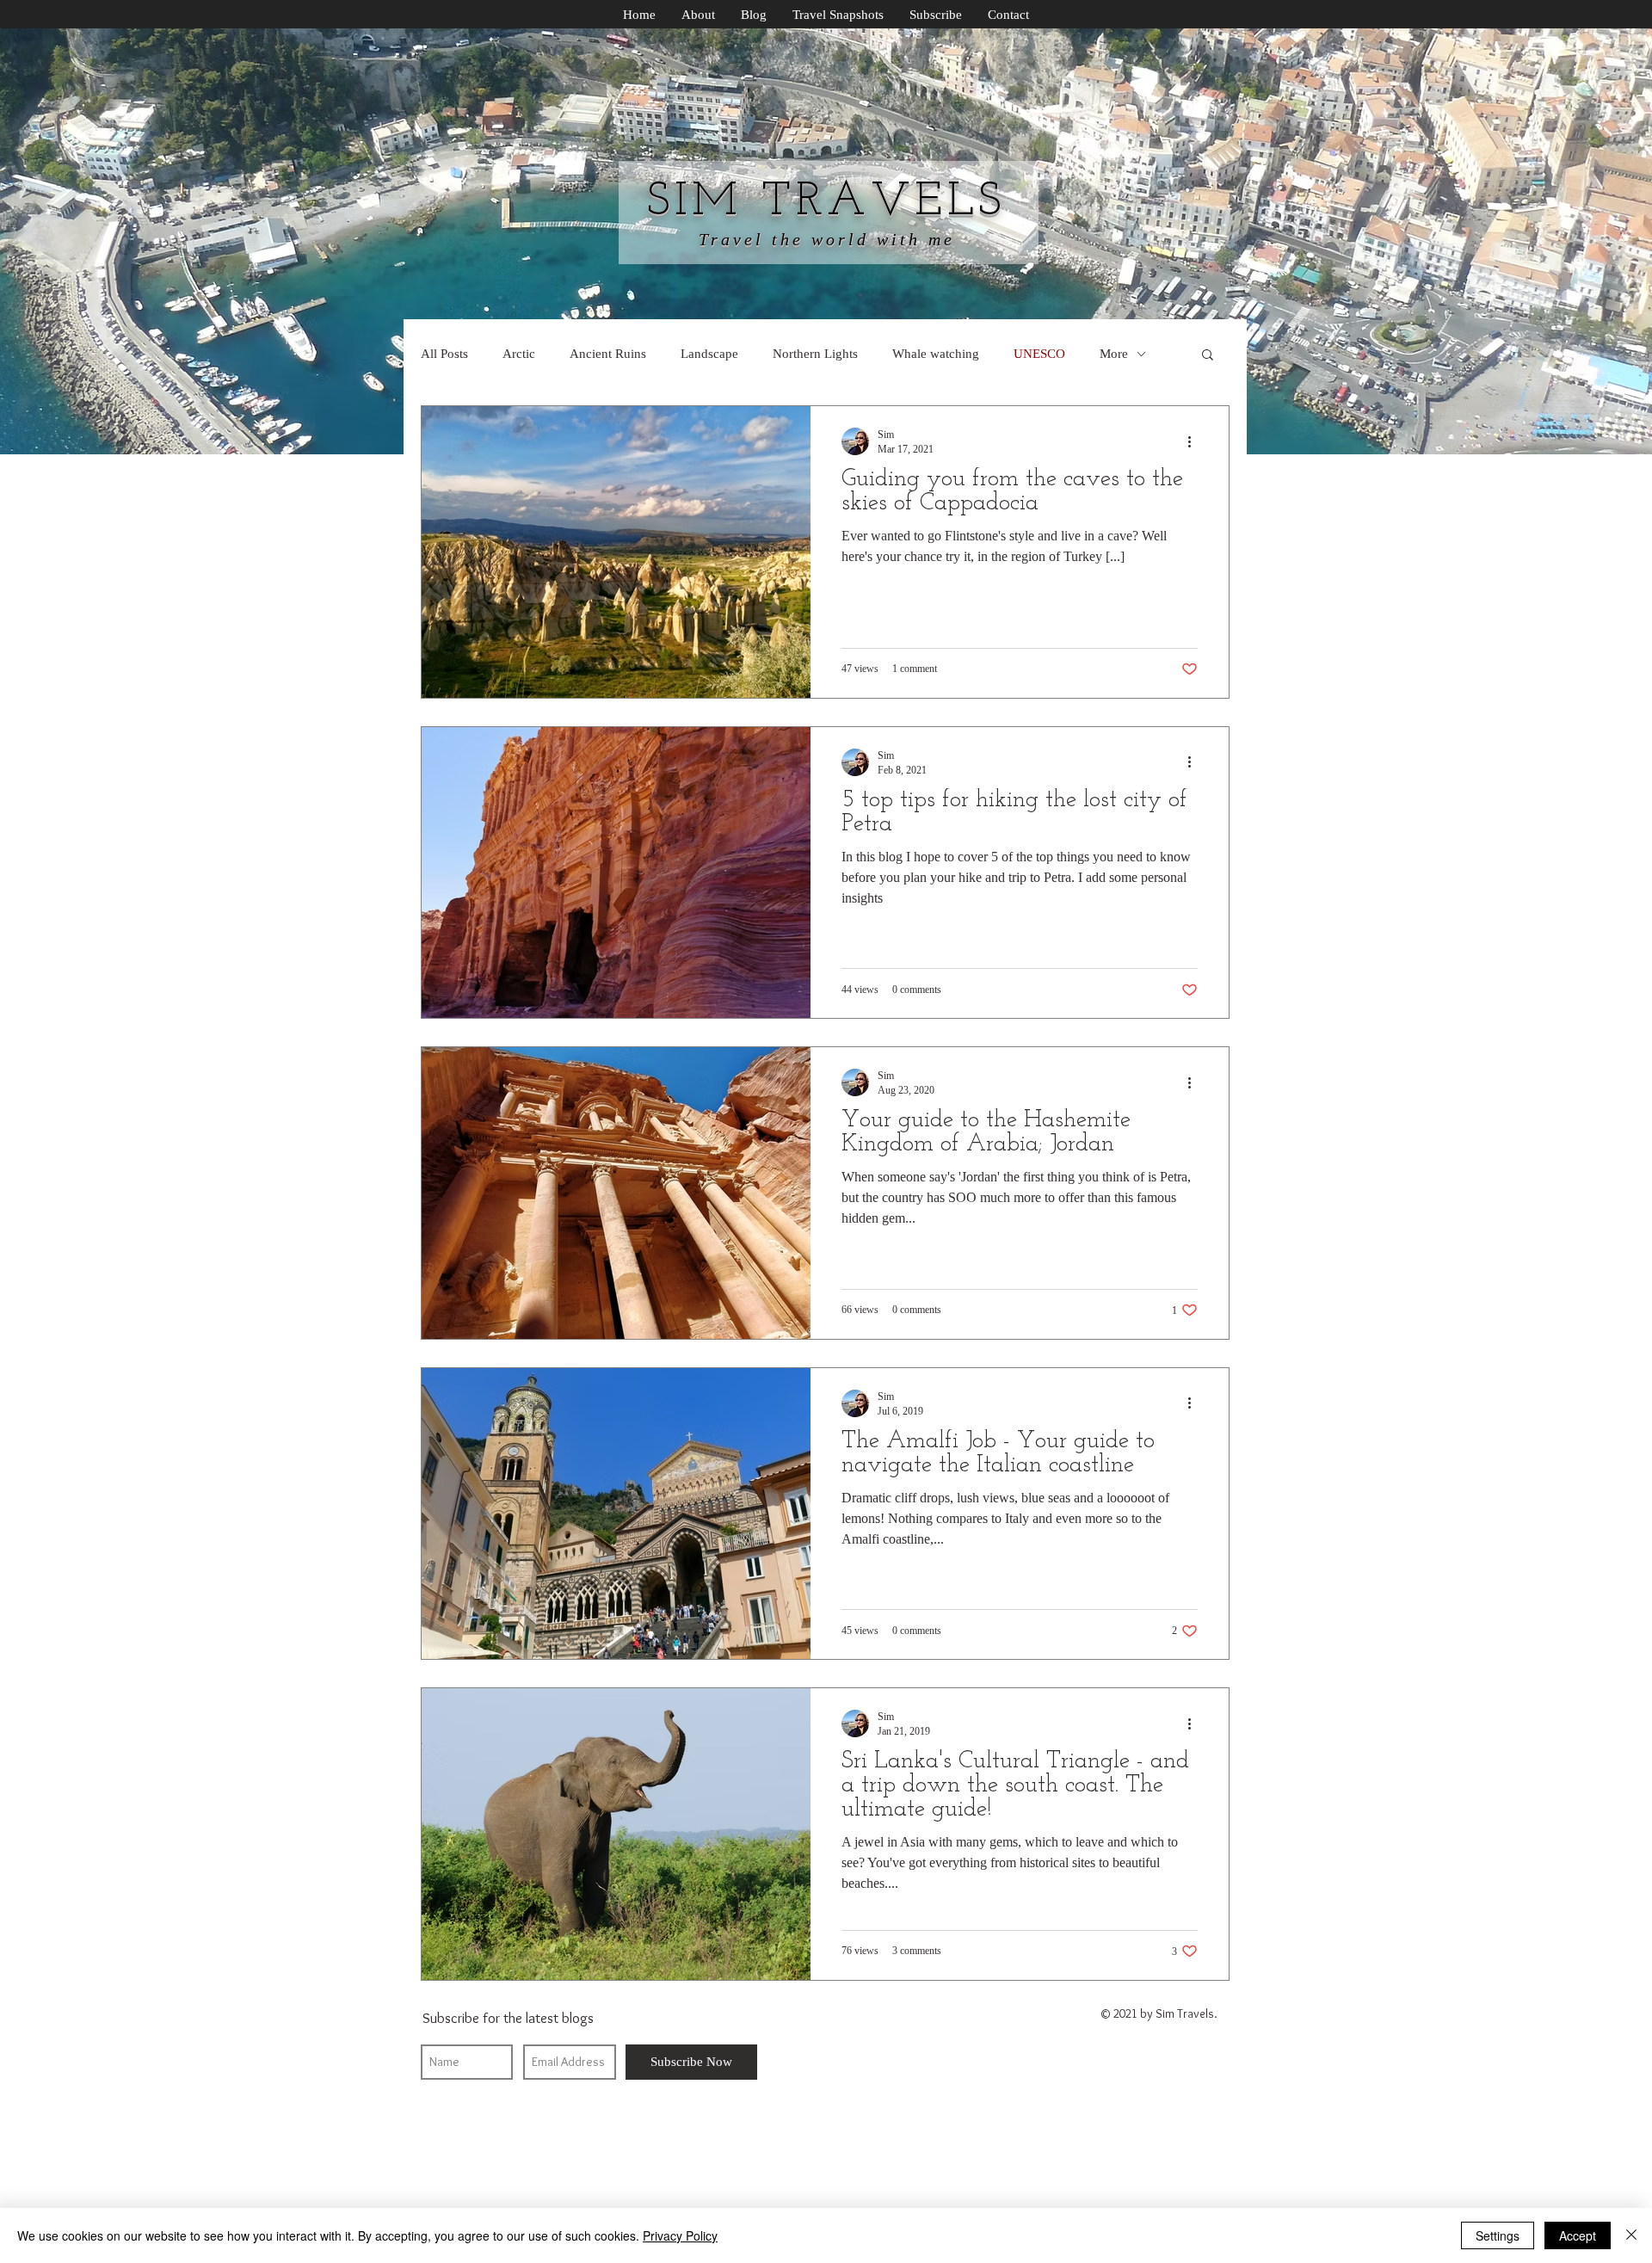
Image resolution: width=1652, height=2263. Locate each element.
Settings (1498, 2235)
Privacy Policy (680, 2235)
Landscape (709, 354)
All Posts (444, 354)
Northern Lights (815, 354)
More (1114, 354)
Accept (1578, 2235)
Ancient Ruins (608, 354)
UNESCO (1039, 354)
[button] (1208, 356)
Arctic (519, 354)
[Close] (1631, 2235)
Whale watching (936, 354)
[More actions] (1195, 441)
